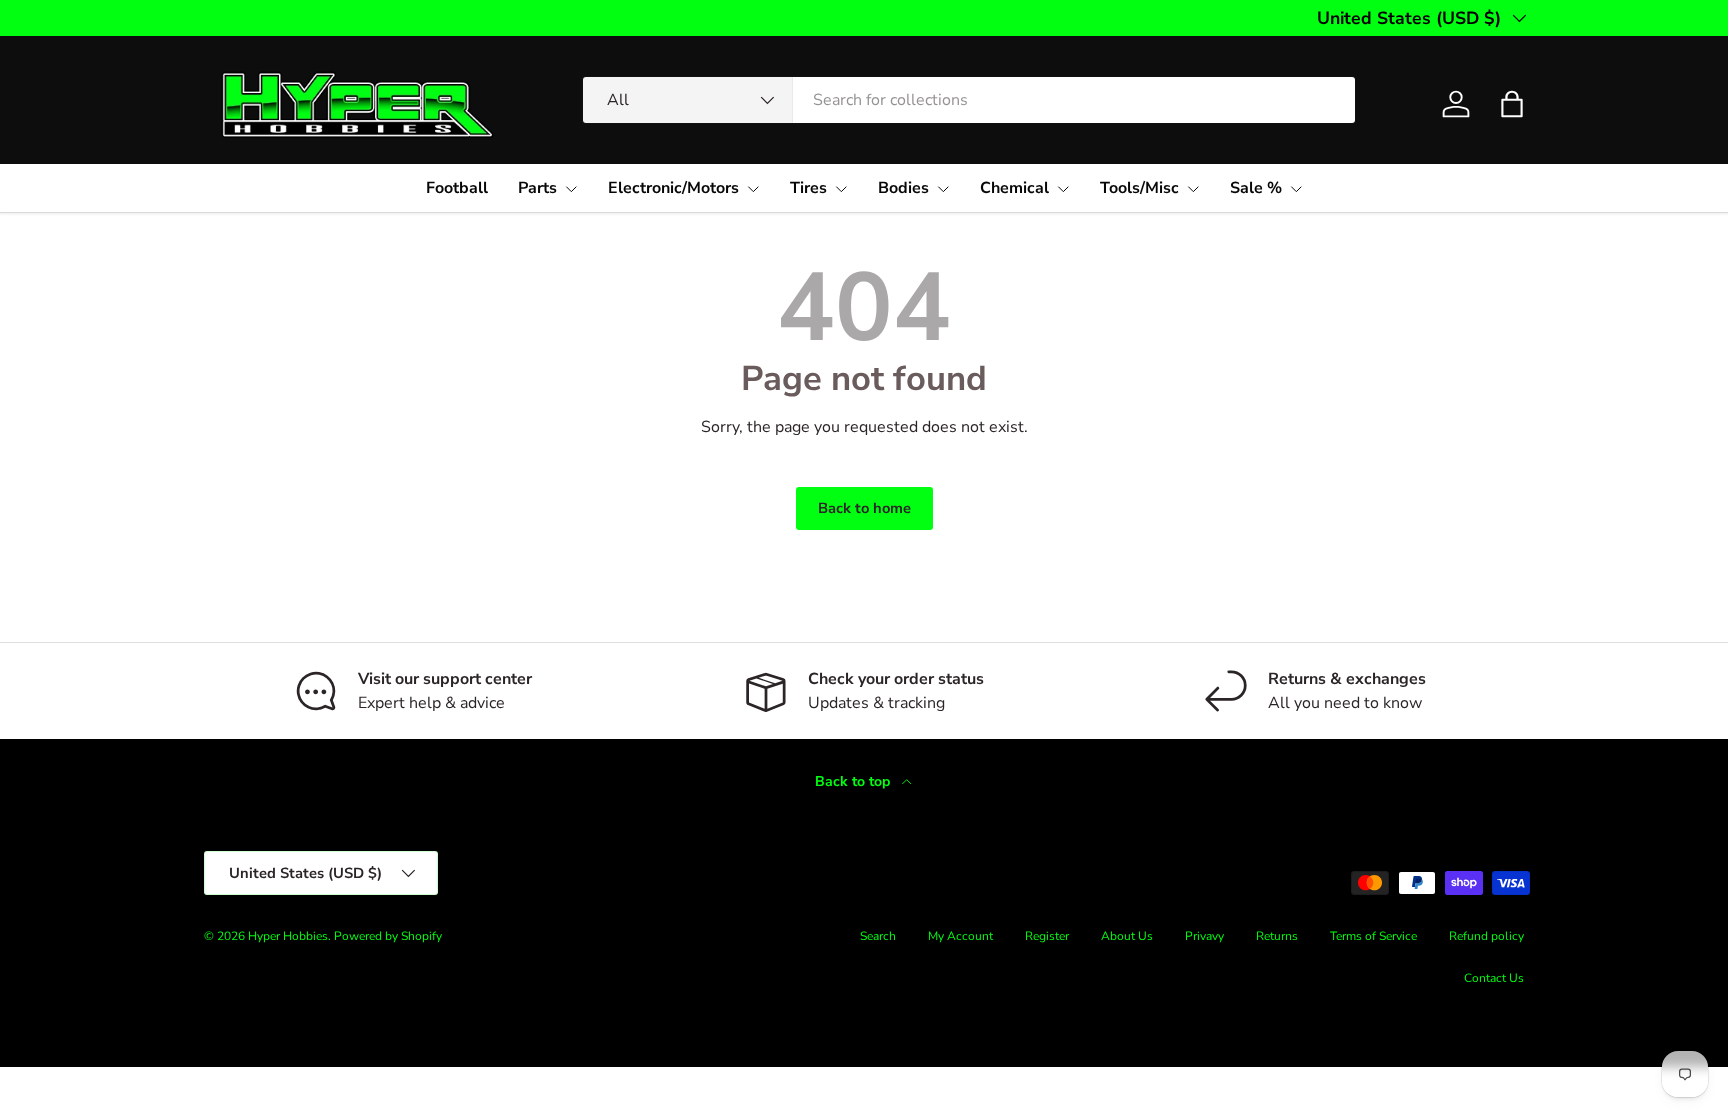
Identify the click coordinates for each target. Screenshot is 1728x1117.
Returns (1277, 936)
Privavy (1204, 936)
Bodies (903, 188)
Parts (537, 188)
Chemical (1014, 188)
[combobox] (969, 100)
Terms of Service (1373, 936)
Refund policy (1486, 936)
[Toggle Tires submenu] (841, 189)
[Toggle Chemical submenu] (1063, 189)
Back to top (854, 781)
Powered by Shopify (388, 936)
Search (878, 936)
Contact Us (1494, 978)
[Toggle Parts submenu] (571, 189)
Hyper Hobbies (288, 936)
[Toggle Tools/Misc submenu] (1193, 189)
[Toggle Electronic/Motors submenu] (753, 189)
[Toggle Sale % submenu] (1296, 189)
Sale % (1256, 188)
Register (1047, 936)
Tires (808, 188)
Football (457, 188)
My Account (960, 936)
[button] (1512, 104)
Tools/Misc (1139, 188)
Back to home (864, 508)
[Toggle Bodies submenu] (943, 189)
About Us (1127, 936)
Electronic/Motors (673, 188)
